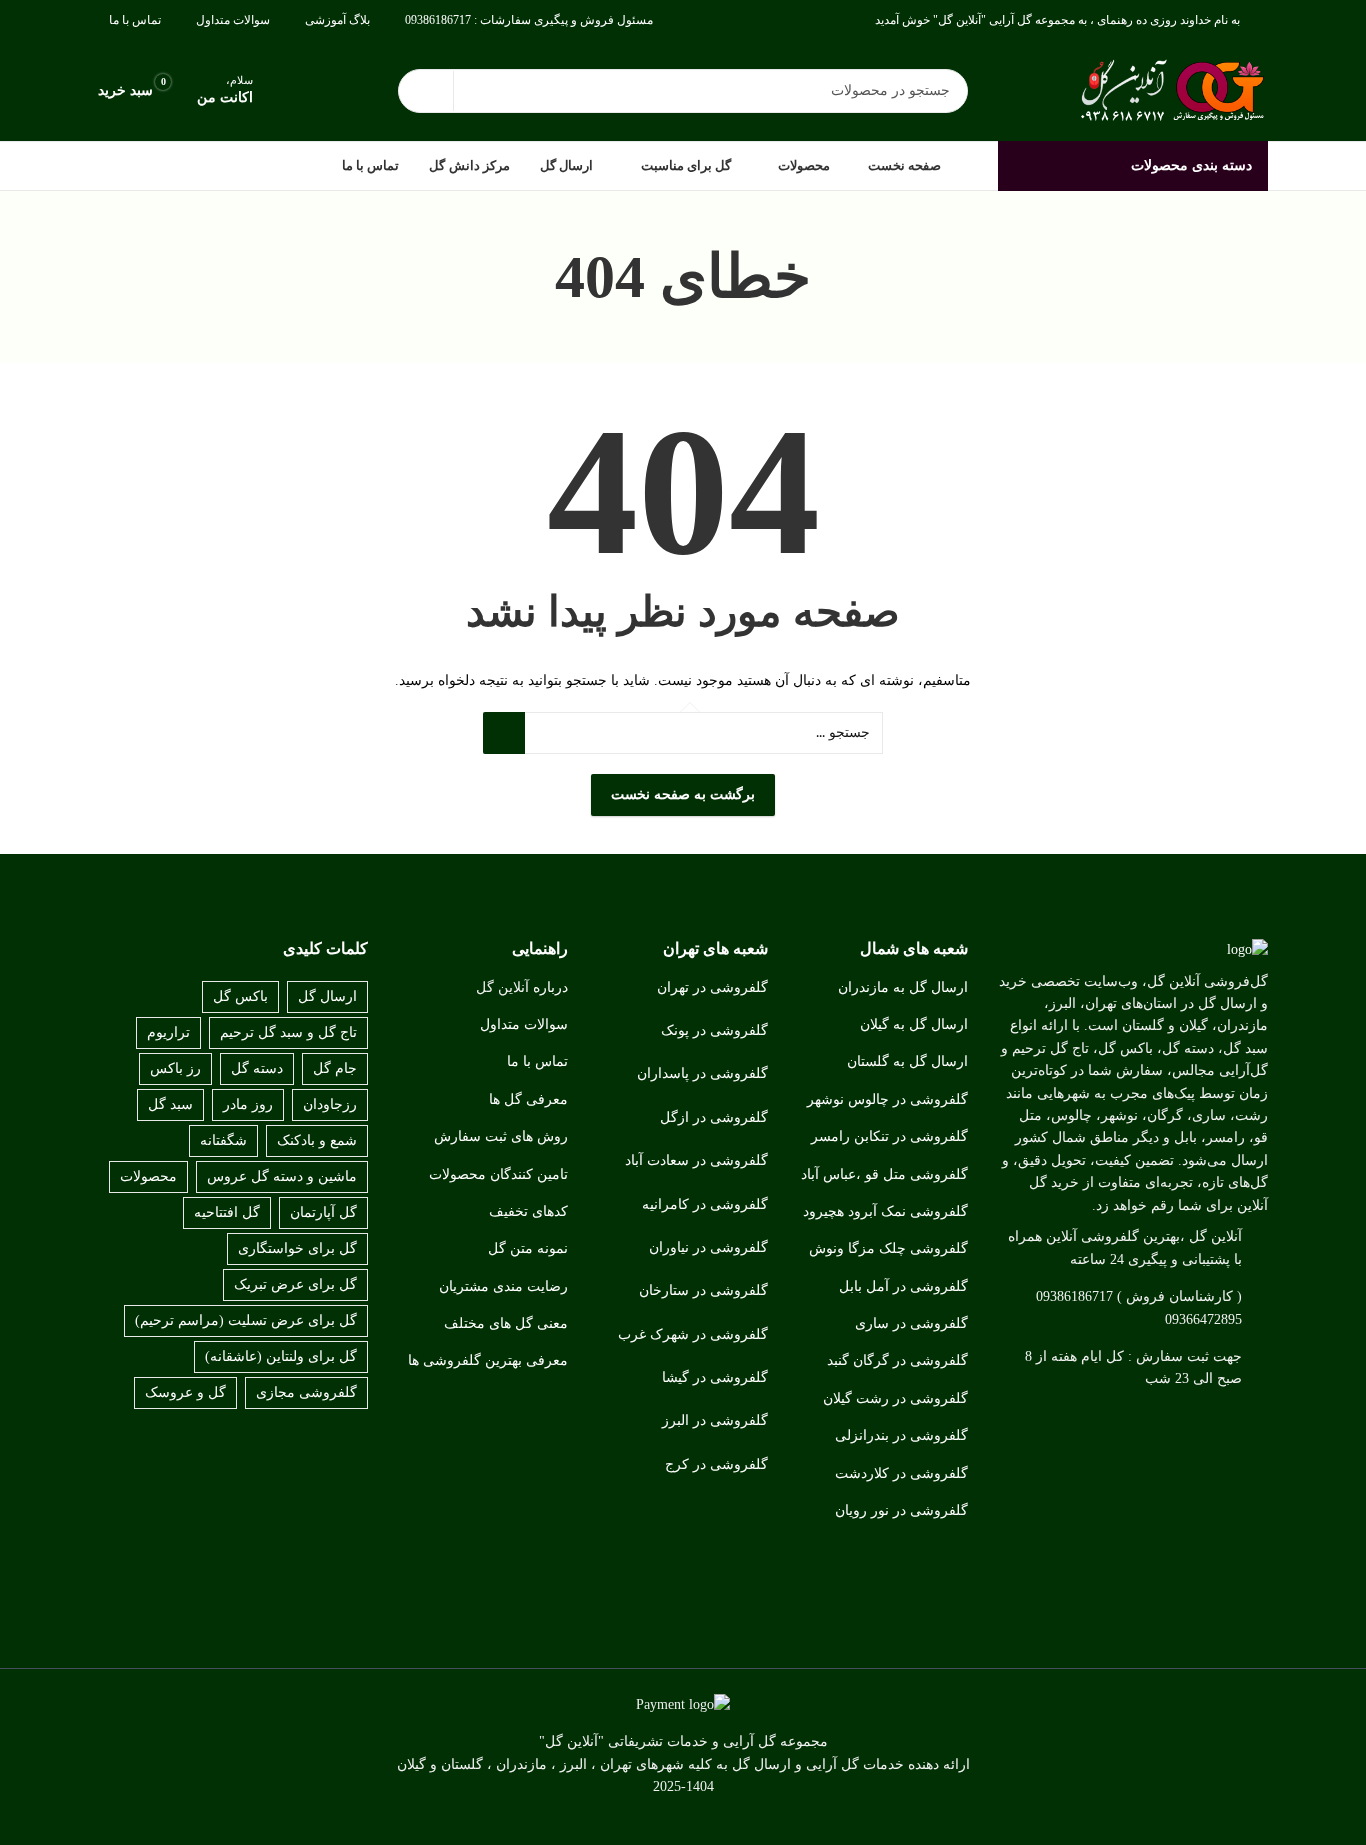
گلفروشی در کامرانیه (705, 1204)
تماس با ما (537, 1061)
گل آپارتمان (323, 1212)
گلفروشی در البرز (715, 1420)
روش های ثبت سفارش (501, 1136)
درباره (550, 987)
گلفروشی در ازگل (714, 1117)
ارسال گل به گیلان (914, 1024)
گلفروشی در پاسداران (702, 1073)
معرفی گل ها (528, 1099)
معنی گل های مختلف (506, 1323)
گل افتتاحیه (227, 1212)
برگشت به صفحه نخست (683, 794)
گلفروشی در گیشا (715, 1377)
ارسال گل (327, 996)
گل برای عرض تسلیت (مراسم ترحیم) (246, 1320)
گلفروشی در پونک (714, 1030)
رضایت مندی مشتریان (503, 1286)
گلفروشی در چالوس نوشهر (887, 1099)
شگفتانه (223, 1140)
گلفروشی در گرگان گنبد (897, 1360)
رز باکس (175, 1068)
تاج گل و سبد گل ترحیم (288, 1032)
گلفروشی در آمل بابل (903, 1286)
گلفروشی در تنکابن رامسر (889, 1136)
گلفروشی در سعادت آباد (696, 1160)
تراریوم (168, 1032)
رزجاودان (330, 1104)
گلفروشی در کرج (716, 1464)
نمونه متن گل (528, 1248)
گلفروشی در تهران (712, 987)
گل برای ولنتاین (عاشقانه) (281, 1356)
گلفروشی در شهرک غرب (693, 1334)
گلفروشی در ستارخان (703, 1290)
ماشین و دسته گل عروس (282, 1176)
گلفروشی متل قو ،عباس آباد (884, 1174)
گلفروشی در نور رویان (901, 1510)
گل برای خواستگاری (297, 1248)
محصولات (148, 1176)
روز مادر (248, 1104)
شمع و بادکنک (317, 1140)
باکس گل (240, 996)
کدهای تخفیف (528, 1211)
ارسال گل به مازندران (903, 987)
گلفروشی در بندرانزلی (901, 1435)
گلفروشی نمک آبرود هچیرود (885, 1211)
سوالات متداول (524, 1024)
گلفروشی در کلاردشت (901, 1473)
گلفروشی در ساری (911, 1323)
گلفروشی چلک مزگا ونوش (888, 1248)
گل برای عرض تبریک (295, 1284)
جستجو (426, 91)
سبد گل (170, 1104)
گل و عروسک (185, 1392)
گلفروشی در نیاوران (708, 1247)
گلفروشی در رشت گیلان (895, 1398)
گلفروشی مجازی (306, 1392)
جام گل (335, 1068)
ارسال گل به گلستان (907, 1061)
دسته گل (257, 1068)
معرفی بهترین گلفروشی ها (488, 1360)
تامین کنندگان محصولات (498, 1174)
